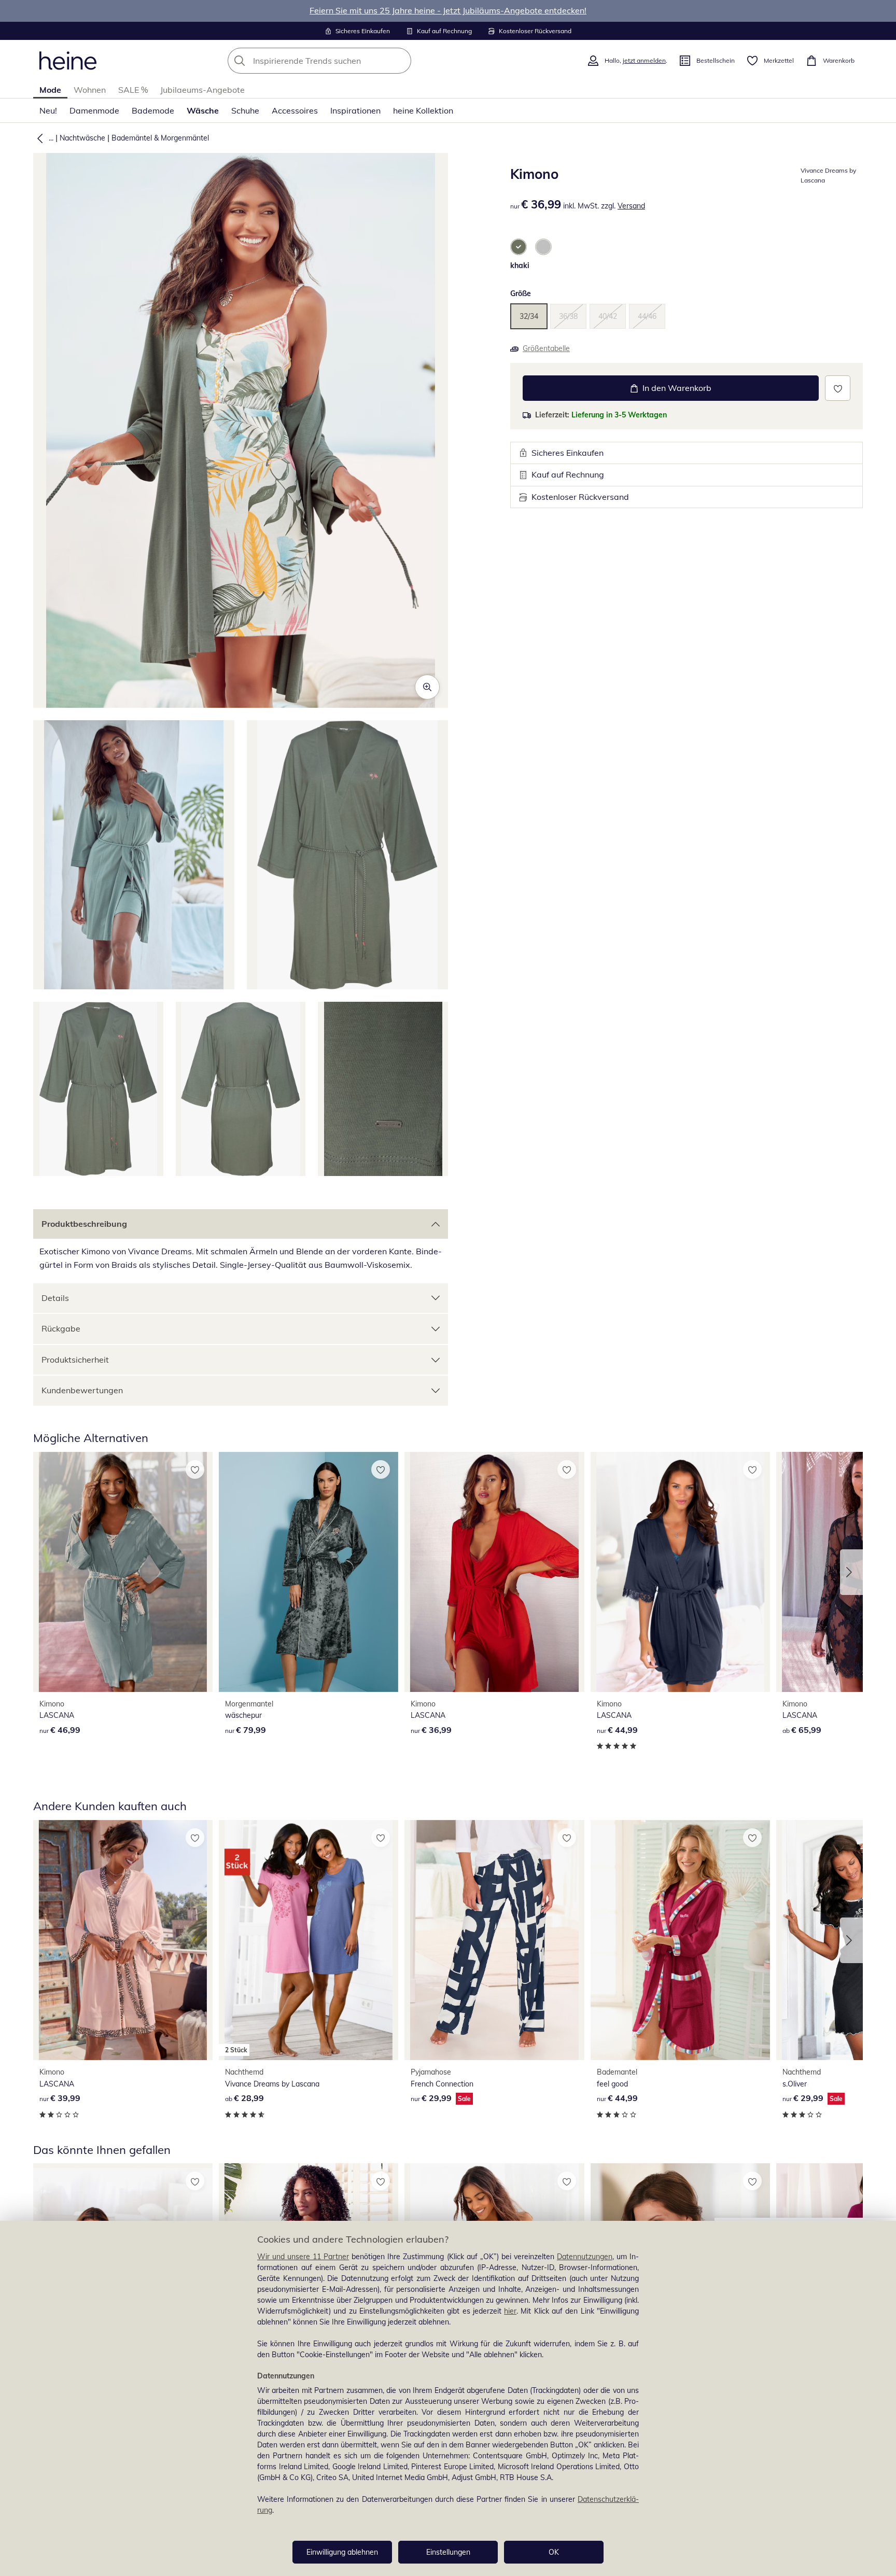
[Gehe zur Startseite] (68, 61)
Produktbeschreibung (84, 1224)
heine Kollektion (423, 110)
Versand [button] (631, 206)
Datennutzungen (585, 2257)
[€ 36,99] (494, 1572)
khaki (520, 265)
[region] (448, 2398)
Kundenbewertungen (82, 1390)
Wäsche (203, 110)
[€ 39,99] (123, 1940)
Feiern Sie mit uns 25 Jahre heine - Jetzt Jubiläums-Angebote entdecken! (448, 10)
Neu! (48, 110)
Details (55, 1298)
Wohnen (90, 90)
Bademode (153, 110)
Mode (50, 90)
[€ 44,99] (680, 1572)
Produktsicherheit (75, 1360)
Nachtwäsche (82, 138)
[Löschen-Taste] (400, 61)
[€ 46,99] (123, 1572)
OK (554, 2552)
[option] (519, 247)
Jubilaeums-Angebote (202, 90)
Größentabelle (546, 348)
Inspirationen (355, 110)
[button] (38, 138)
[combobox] (342, 61)
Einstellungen (448, 2552)
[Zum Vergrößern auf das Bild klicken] (427, 687)
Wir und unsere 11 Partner (303, 2257)
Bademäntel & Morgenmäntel (160, 138)
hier (510, 2311)
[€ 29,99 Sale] (494, 1940)
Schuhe (245, 110)
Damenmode (94, 110)
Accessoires (295, 110)
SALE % (133, 90)
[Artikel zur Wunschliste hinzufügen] (838, 388)
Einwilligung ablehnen (342, 2552)
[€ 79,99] (309, 1572)
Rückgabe (61, 1328)
